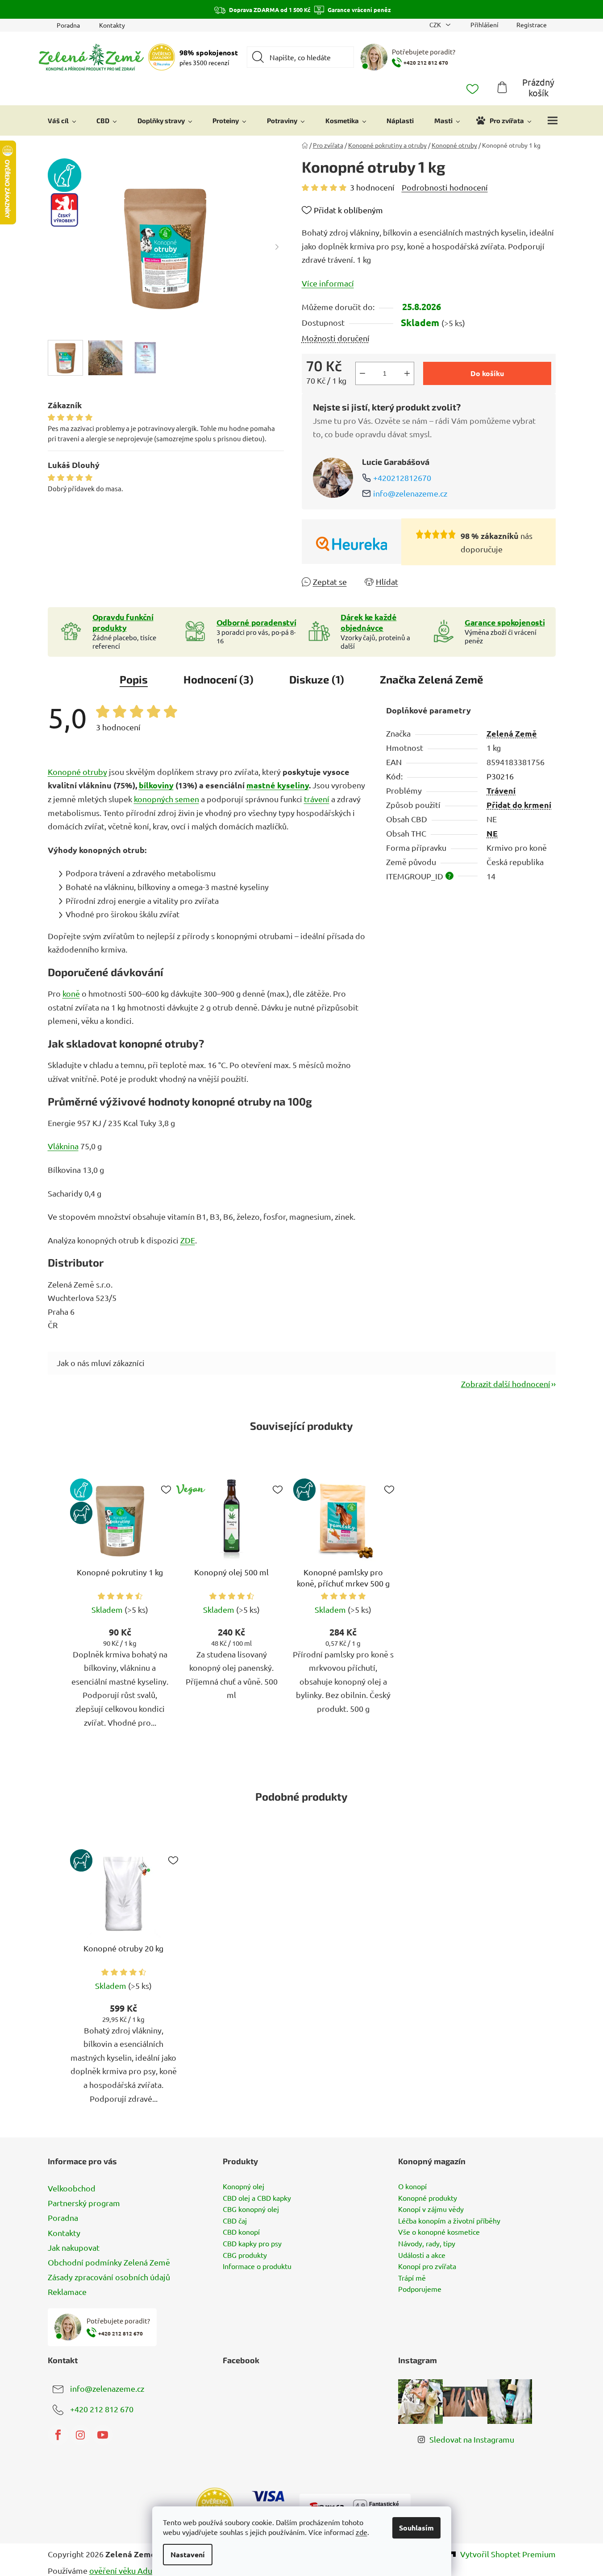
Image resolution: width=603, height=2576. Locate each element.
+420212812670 (402, 478)
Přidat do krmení (519, 805)
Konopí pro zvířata (427, 2266)
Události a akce (422, 2255)
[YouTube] (103, 2435)
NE (492, 833)
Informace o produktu (257, 2266)
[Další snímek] (277, 247)
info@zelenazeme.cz (410, 493)
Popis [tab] (134, 679)
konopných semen (166, 799)
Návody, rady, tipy (427, 2244)
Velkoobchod (72, 2188)
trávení (317, 799)
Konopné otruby (77, 772)
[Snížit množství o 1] (362, 373)
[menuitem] (62, 120)
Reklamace (67, 2292)
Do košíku (487, 373)
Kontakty (112, 25)
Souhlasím (416, 2528)
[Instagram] (80, 2435)
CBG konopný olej (251, 2209)
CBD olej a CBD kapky (257, 2198)
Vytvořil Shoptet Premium (508, 2554)
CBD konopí (241, 2232)
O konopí (412, 2187)
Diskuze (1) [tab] (317, 679)
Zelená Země (512, 733)
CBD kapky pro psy (252, 2244)
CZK (436, 25)
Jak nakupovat (74, 2247)
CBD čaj (235, 2221)
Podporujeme (420, 2289)
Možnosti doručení (336, 338)
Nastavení (188, 2554)
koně (71, 993)
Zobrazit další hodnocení (506, 1384)
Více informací (328, 283)
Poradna (68, 25)
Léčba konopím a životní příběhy (449, 2221)
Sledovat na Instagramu (472, 2439)
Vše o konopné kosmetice (439, 2232)
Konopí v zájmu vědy (431, 2209)
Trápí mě (412, 2278)
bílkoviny (156, 785)
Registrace (532, 25)
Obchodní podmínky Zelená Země (109, 2262)
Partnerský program (84, 2203)
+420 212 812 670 (102, 2409)
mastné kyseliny (278, 785)
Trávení (501, 790)
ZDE (188, 1240)
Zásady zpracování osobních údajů (109, 2277)
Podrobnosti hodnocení (445, 187)
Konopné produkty (428, 2198)
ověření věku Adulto (126, 2570)
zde (362, 2532)
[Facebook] (58, 2435)
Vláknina (63, 1146)
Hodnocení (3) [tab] (218, 679)
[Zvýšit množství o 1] (407, 373)
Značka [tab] (432, 679)
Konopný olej (243, 2187)
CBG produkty (245, 2255)
